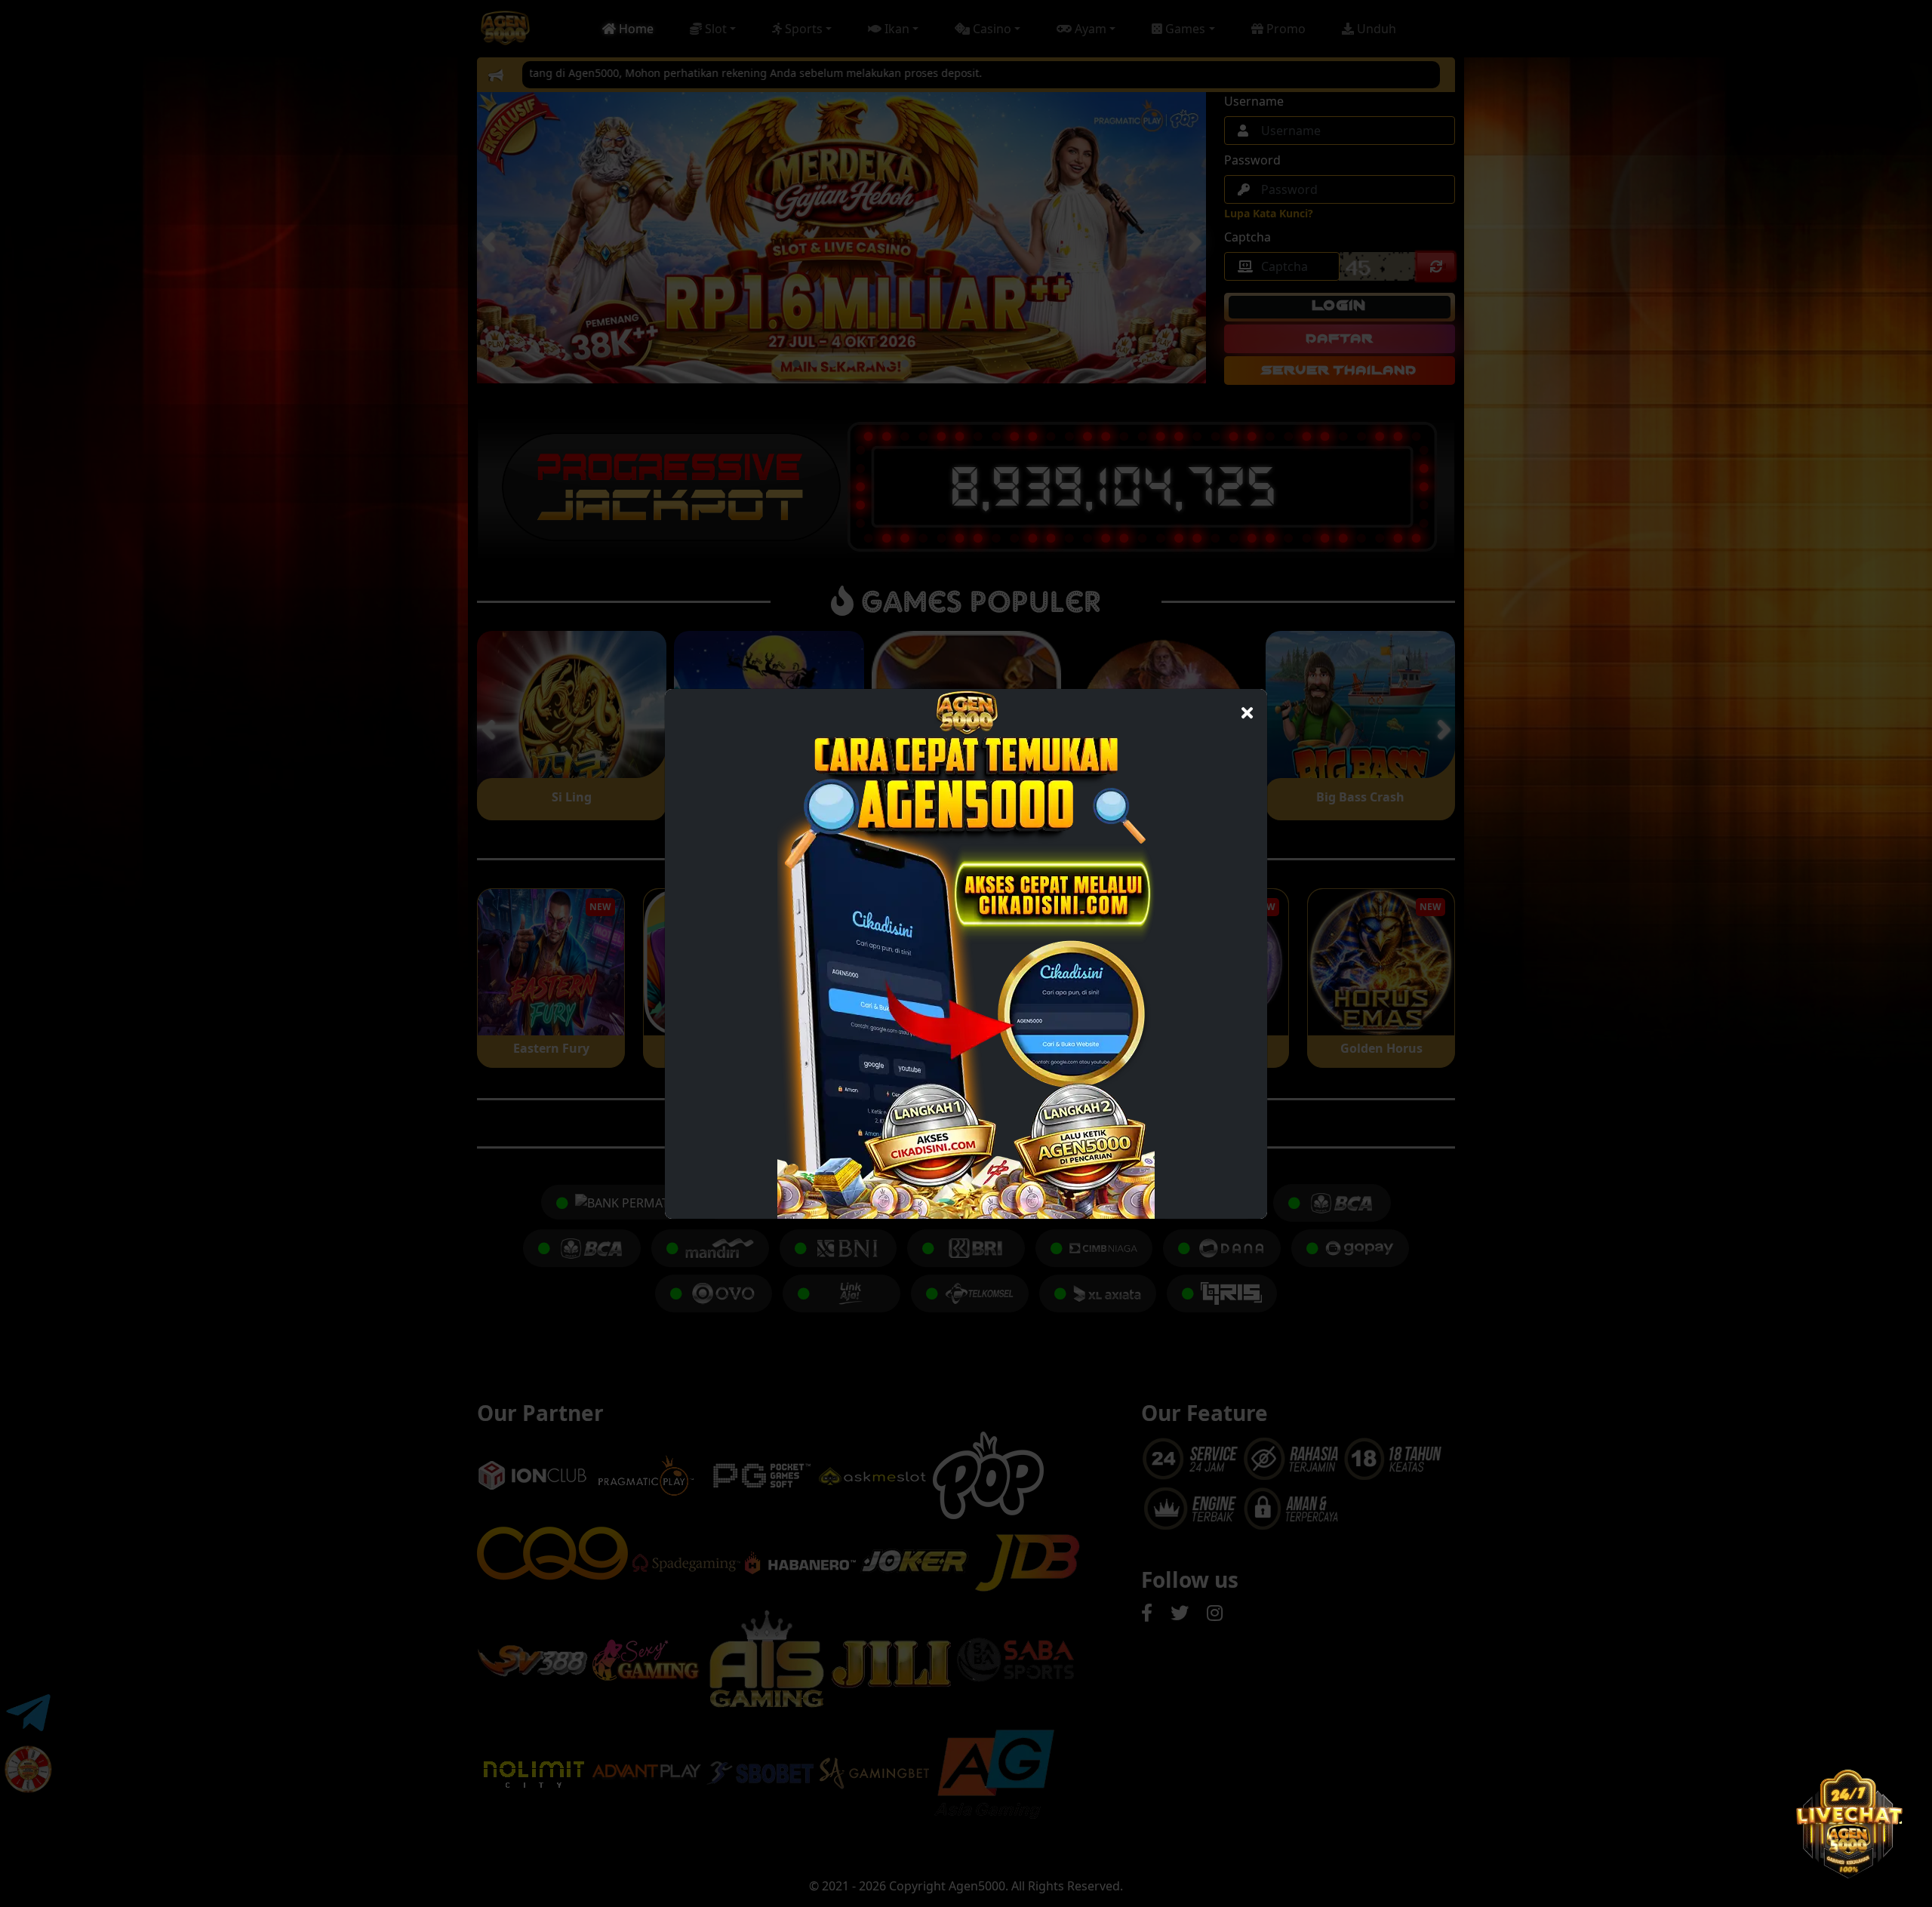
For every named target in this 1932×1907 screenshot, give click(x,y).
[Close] (1247, 709)
